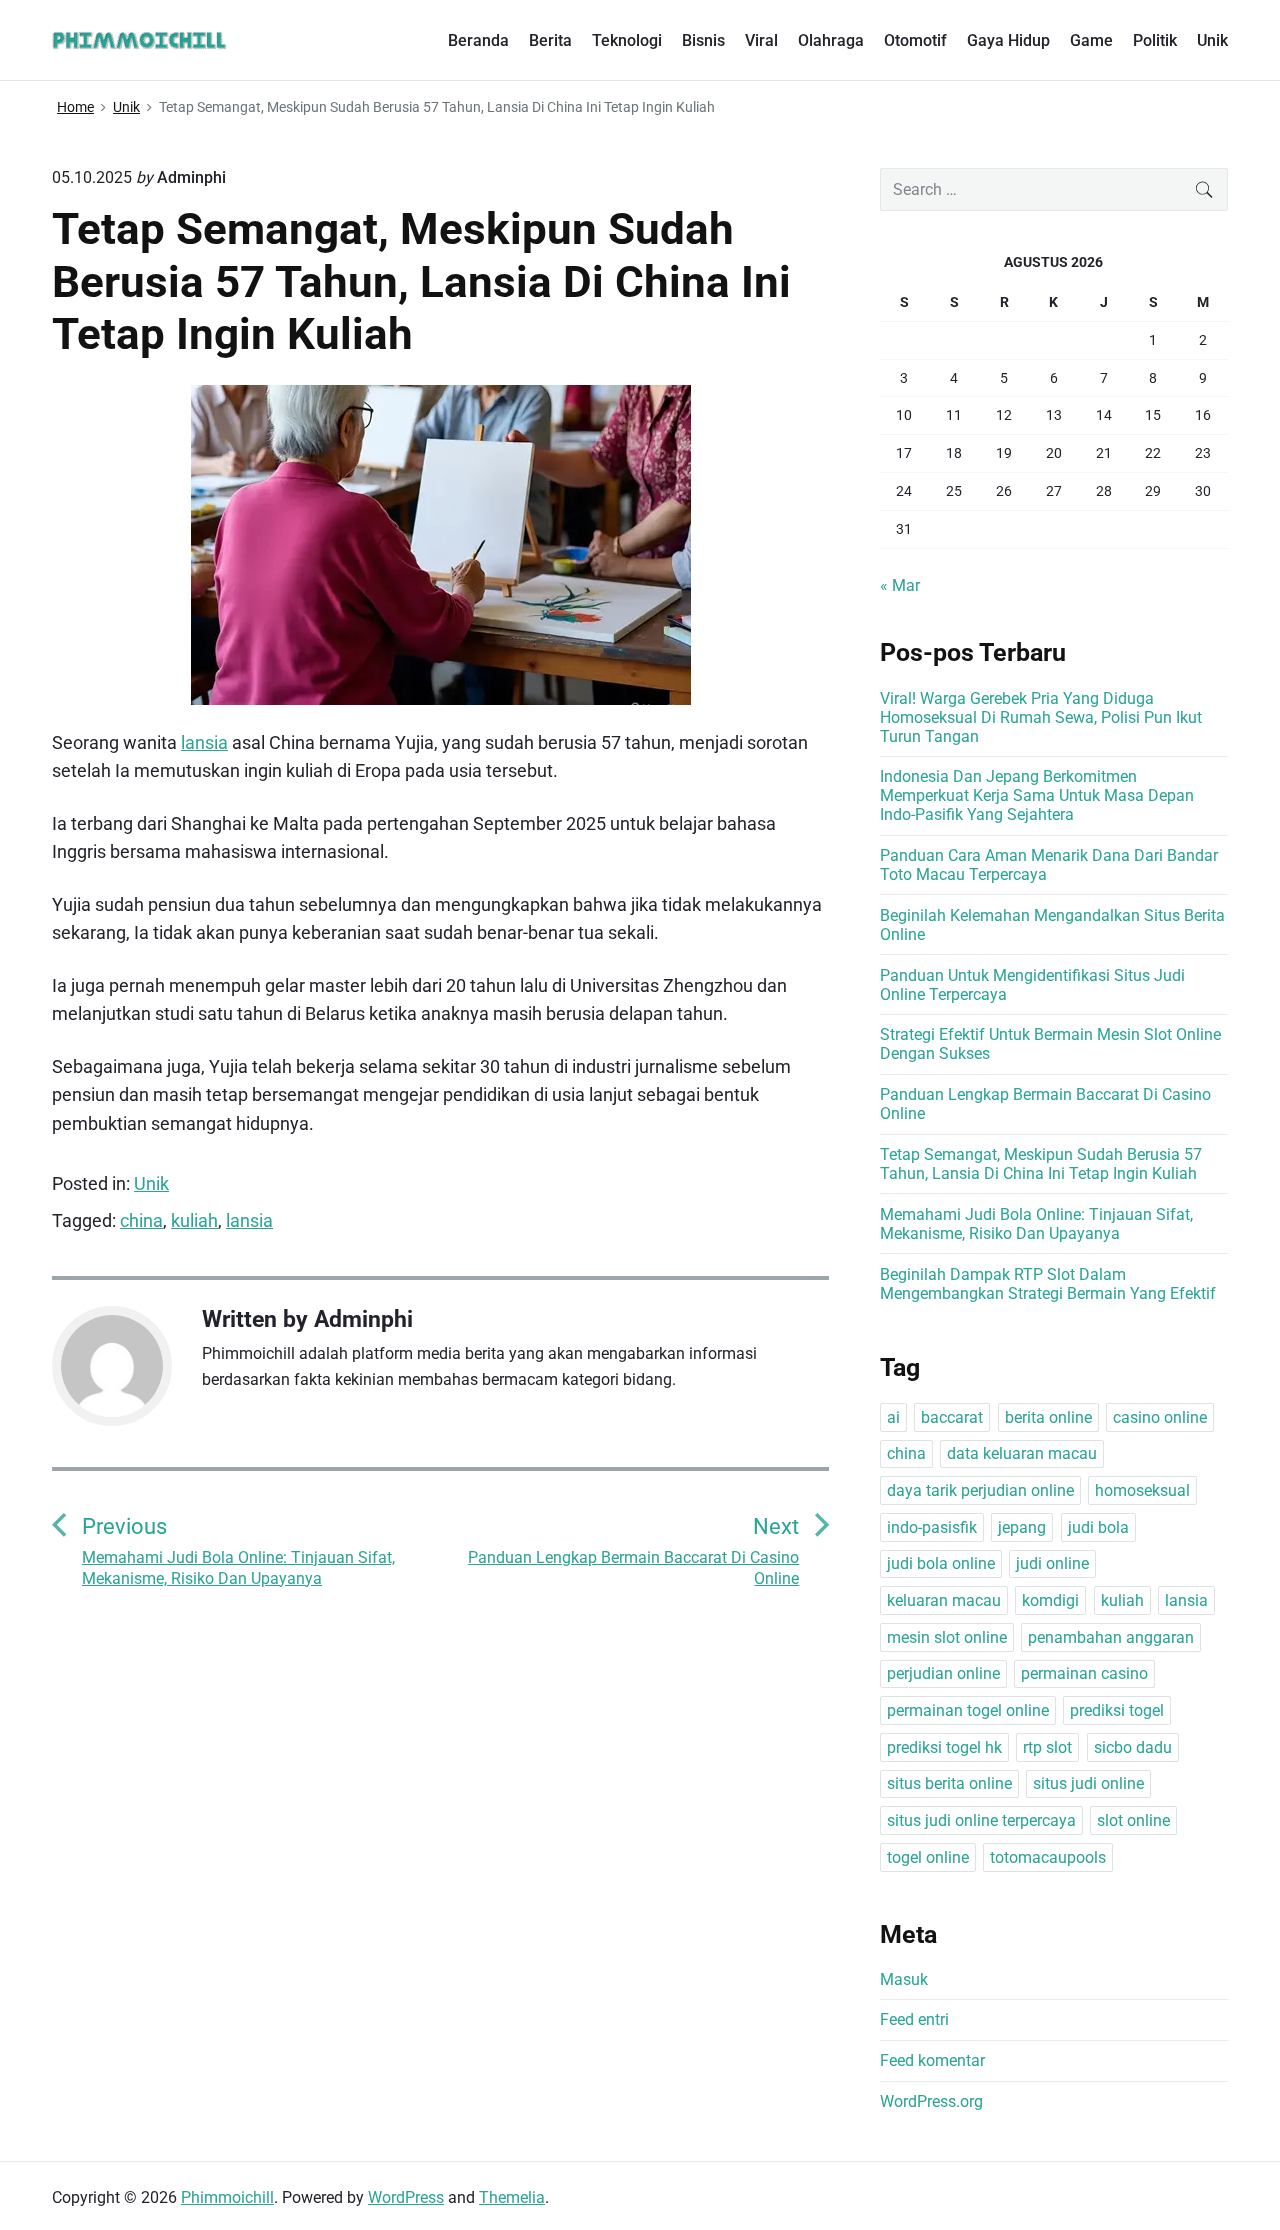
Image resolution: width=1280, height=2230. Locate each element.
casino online (1160, 1417)
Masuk (904, 1979)
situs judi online (1088, 1783)
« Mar (900, 585)
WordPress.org (931, 2101)
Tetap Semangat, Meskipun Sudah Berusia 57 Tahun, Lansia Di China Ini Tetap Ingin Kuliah (1041, 1164)
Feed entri (914, 2019)
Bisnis (703, 40)
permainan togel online (968, 1710)
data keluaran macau (1022, 1453)
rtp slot (1047, 1747)
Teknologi (627, 40)
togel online (928, 1857)
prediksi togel (1117, 1710)
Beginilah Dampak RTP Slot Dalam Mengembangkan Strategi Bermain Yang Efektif (1048, 1284)
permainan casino (1084, 1673)
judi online (1052, 1563)
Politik (1155, 40)
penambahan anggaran (1111, 1637)
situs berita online (949, 1783)
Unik (1212, 40)
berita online (1048, 1417)
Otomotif (915, 40)
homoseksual (1142, 1490)
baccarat (952, 1417)
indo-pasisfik (932, 1527)
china (141, 1220)
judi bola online (941, 1563)
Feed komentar (932, 2060)
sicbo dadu (1133, 1747)
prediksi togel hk (944, 1747)
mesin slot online (947, 1637)
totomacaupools (1048, 1857)
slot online (1133, 1820)
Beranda (478, 40)
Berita (550, 40)
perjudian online (943, 1673)
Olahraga (831, 40)
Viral (761, 40)
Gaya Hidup (1008, 40)
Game (1091, 40)
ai (893, 1417)
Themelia (512, 2197)
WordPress (406, 2197)
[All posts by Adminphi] (122, 1366)
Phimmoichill (227, 2197)
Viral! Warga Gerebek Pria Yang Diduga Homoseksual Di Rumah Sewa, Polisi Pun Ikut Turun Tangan (1041, 717)
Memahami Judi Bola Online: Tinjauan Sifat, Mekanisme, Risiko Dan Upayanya (1036, 1224)
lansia (204, 742)
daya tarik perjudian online (980, 1490)
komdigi (1050, 1600)
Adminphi (363, 1319)
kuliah (194, 1220)
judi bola (1098, 1527)
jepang (1022, 1527)
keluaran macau (944, 1600)
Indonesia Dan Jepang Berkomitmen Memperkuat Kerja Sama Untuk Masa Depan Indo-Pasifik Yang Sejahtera (1037, 795)
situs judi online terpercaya (981, 1820)
